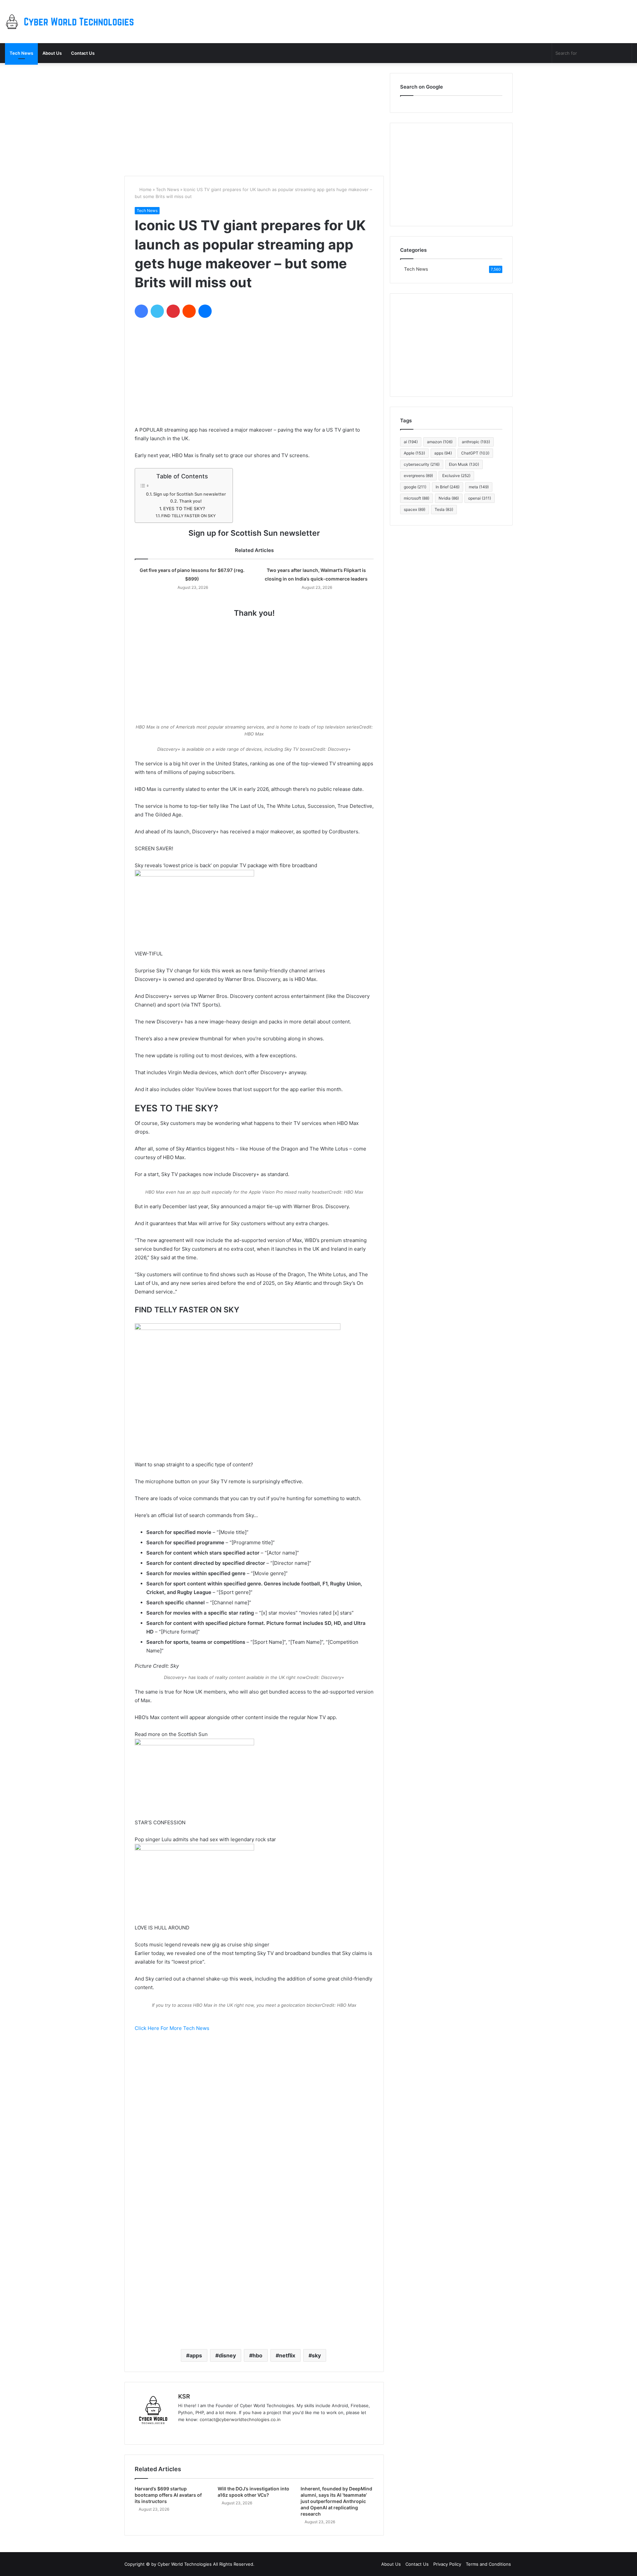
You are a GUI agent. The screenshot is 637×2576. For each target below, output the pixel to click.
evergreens (418, 476)
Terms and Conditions (488, 2564)
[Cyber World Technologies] (71, 22)
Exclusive (456, 476)
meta (479, 487)
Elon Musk (464, 464)
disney (227, 2355)
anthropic (476, 442)
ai (411, 442)
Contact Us (83, 53)
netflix (287, 2355)
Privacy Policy (447, 2564)
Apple (414, 453)
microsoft (417, 498)
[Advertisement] (254, 119)
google (415, 487)
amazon (440, 442)
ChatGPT (475, 453)
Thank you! (190, 501)
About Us (52, 53)
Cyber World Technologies (185, 2564)
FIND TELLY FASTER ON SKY (188, 516)
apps (196, 2355)
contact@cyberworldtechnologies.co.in (240, 2419)
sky (316, 2355)
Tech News (21, 53)
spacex (415, 509)
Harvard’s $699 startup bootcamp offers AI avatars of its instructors (168, 2495)
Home (145, 189)
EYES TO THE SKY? (184, 509)
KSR (184, 2396)
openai (480, 498)
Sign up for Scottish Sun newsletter (190, 494)
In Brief (448, 487)
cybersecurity (422, 464)
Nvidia (449, 498)
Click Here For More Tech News (172, 2028)
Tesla (444, 509)
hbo (257, 2355)
